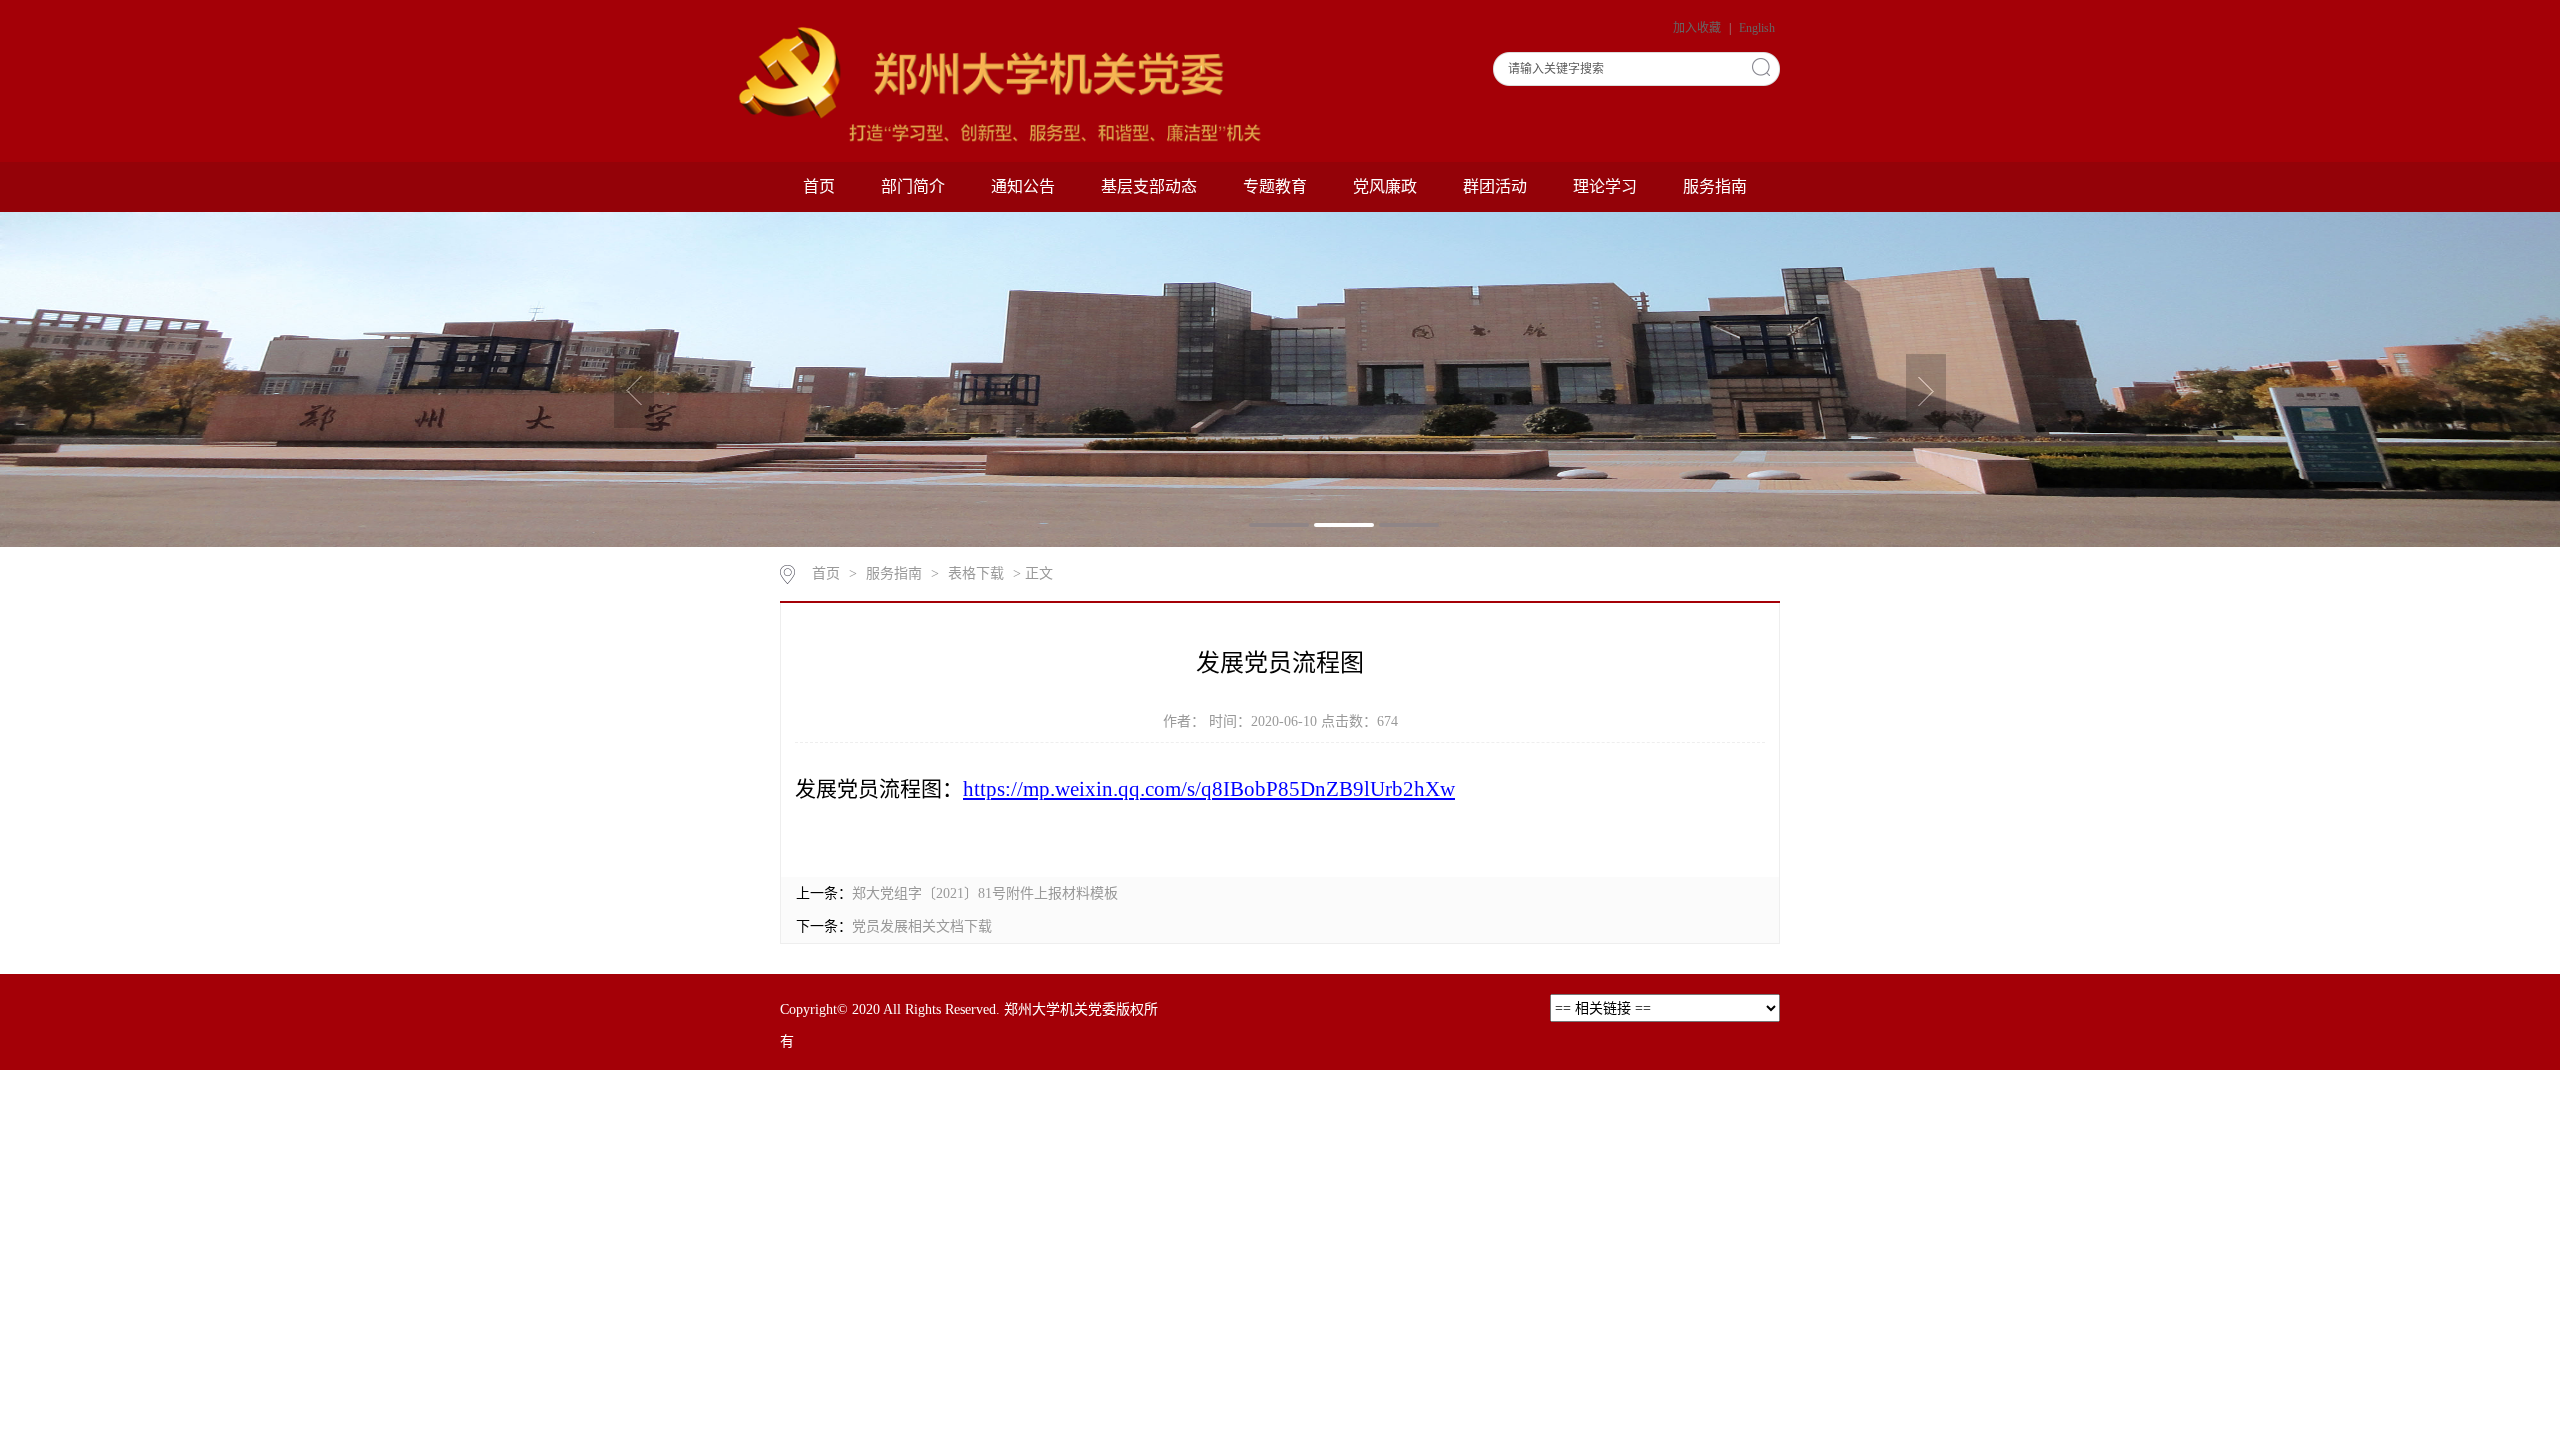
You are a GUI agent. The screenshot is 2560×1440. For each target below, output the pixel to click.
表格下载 (976, 573)
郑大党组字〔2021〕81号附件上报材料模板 (985, 893)
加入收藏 (1698, 28)
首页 (819, 186)
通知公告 (1023, 186)
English (1757, 28)
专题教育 (1275, 186)
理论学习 (1605, 186)
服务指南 (1715, 186)
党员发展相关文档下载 (922, 926)
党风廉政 (1385, 186)
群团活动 (1495, 186)
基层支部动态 (1149, 186)
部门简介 (913, 186)
